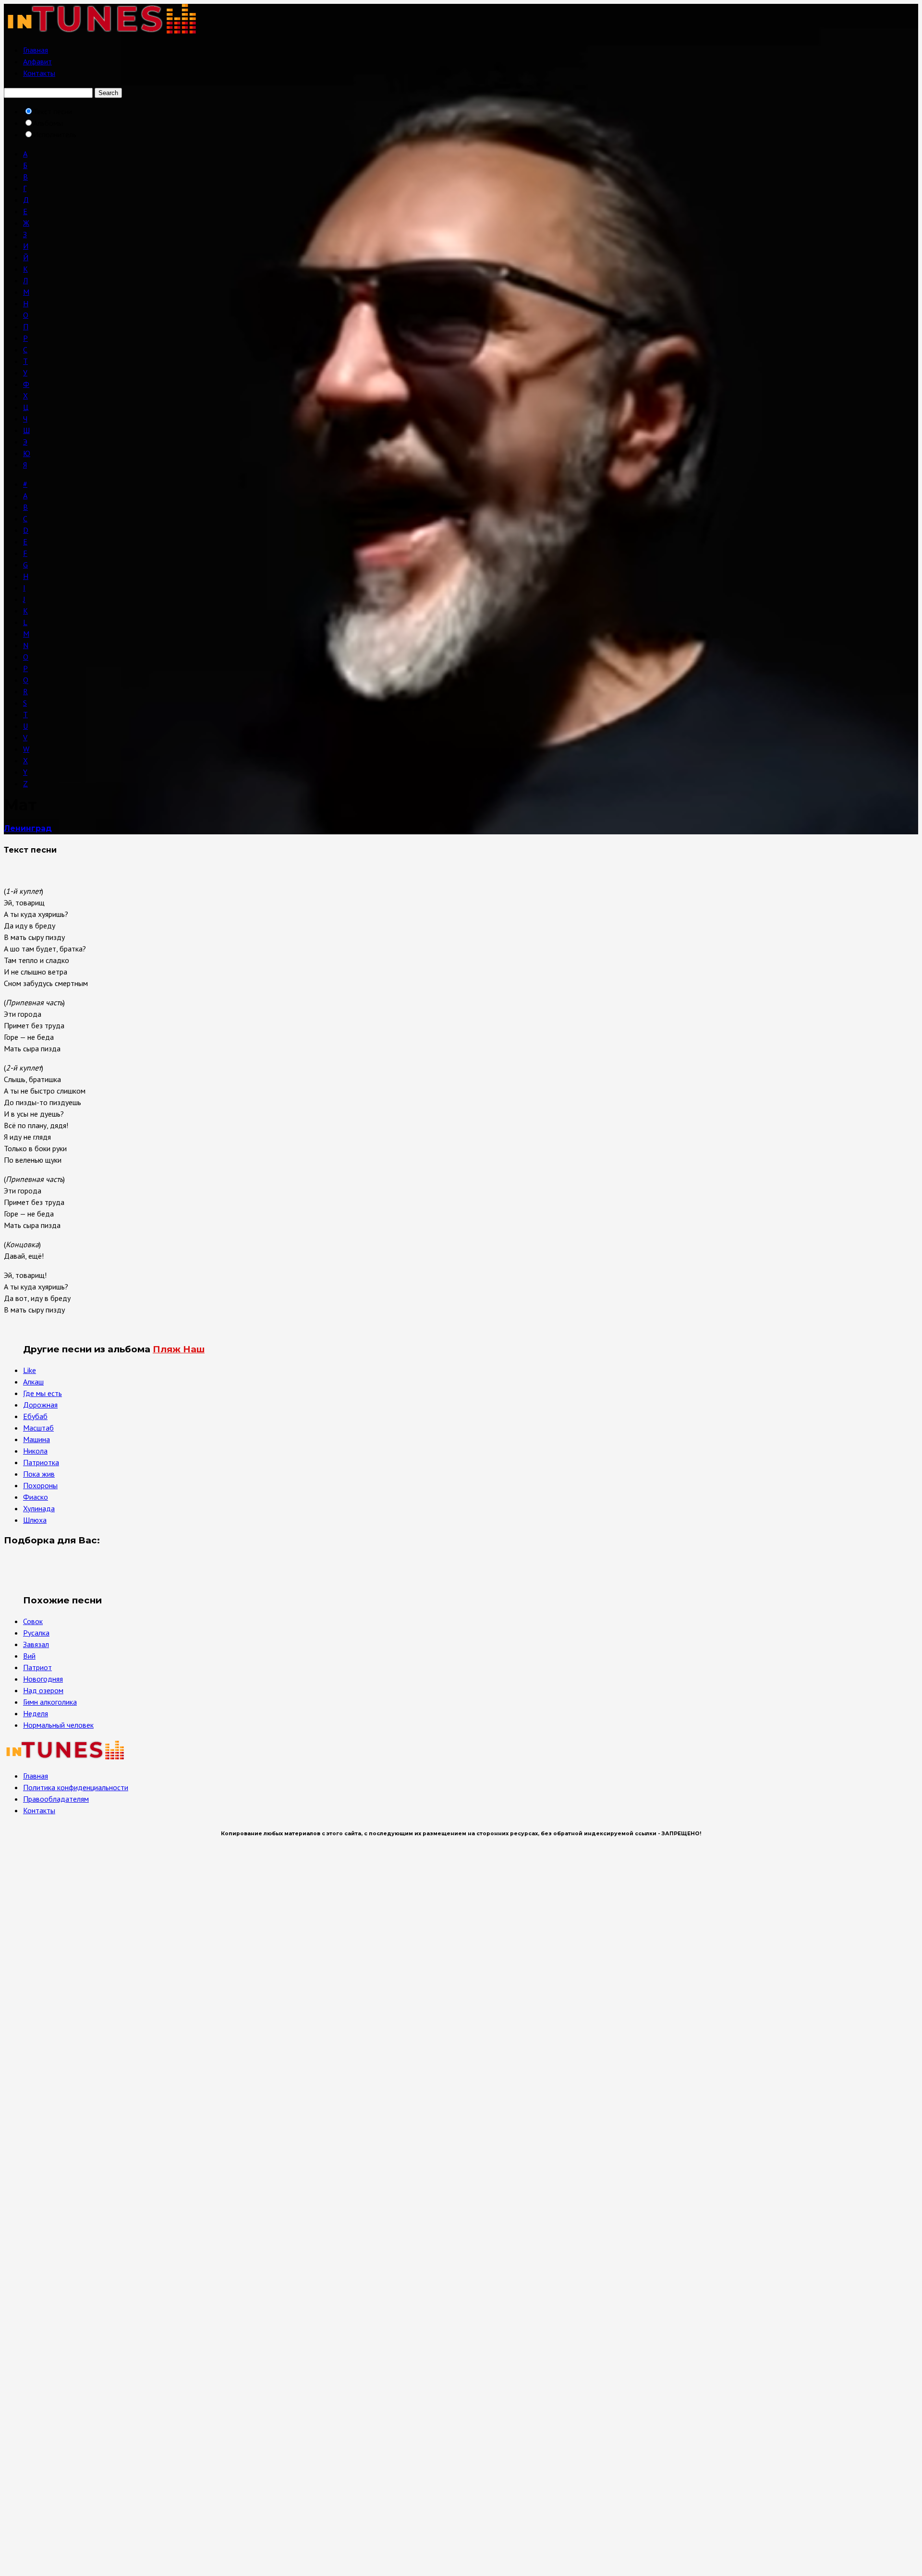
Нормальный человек (58, 1725)
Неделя (36, 1713)
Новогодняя (43, 1679)
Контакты (39, 73)
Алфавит (37, 61)
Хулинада (39, 1508)
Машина (36, 1439)
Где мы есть (42, 1393)
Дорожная (40, 1405)
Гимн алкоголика (50, 1702)
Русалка (36, 1633)
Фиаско (36, 1497)
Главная (36, 50)
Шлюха (35, 1520)
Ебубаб (35, 1416)
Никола (35, 1451)
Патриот (37, 1667)
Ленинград (28, 828)
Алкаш (33, 1382)
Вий (29, 1656)
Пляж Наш (179, 1349)
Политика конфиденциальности (76, 1787)
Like (30, 1370)
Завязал (36, 1644)
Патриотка (41, 1462)
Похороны (40, 1485)
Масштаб (38, 1428)
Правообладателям (56, 1799)
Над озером (43, 1690)
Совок (33, 1621)
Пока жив (39, 1474)
